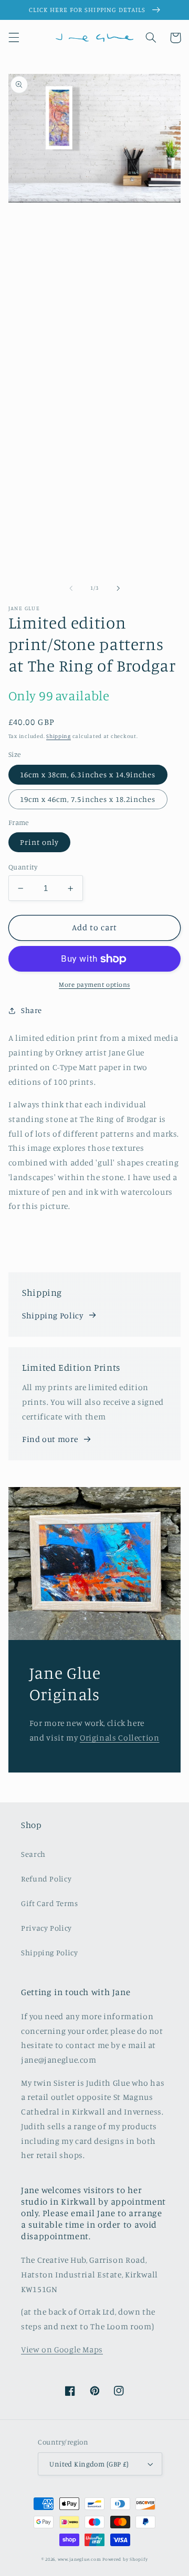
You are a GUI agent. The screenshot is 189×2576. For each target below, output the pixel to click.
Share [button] (31, 1010)
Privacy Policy (46, 1928)
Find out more (50, 1439)
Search (33, 1854)
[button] (14, 38)
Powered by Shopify (125, 2559)
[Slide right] (118, 588)
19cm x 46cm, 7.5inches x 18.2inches (88, 799)
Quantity (23, 867)
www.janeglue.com (80, 2559)
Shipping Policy (52, 1315)
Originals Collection (120, 1738)
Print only (40, 842)
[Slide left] (71, 588)
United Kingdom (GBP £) (89, 2464)
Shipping (59, 736)
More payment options (94, 984)
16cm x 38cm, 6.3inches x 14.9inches (88, 774)
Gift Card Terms (49, 1903)
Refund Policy (46, 1879)
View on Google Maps (62, 2349)
